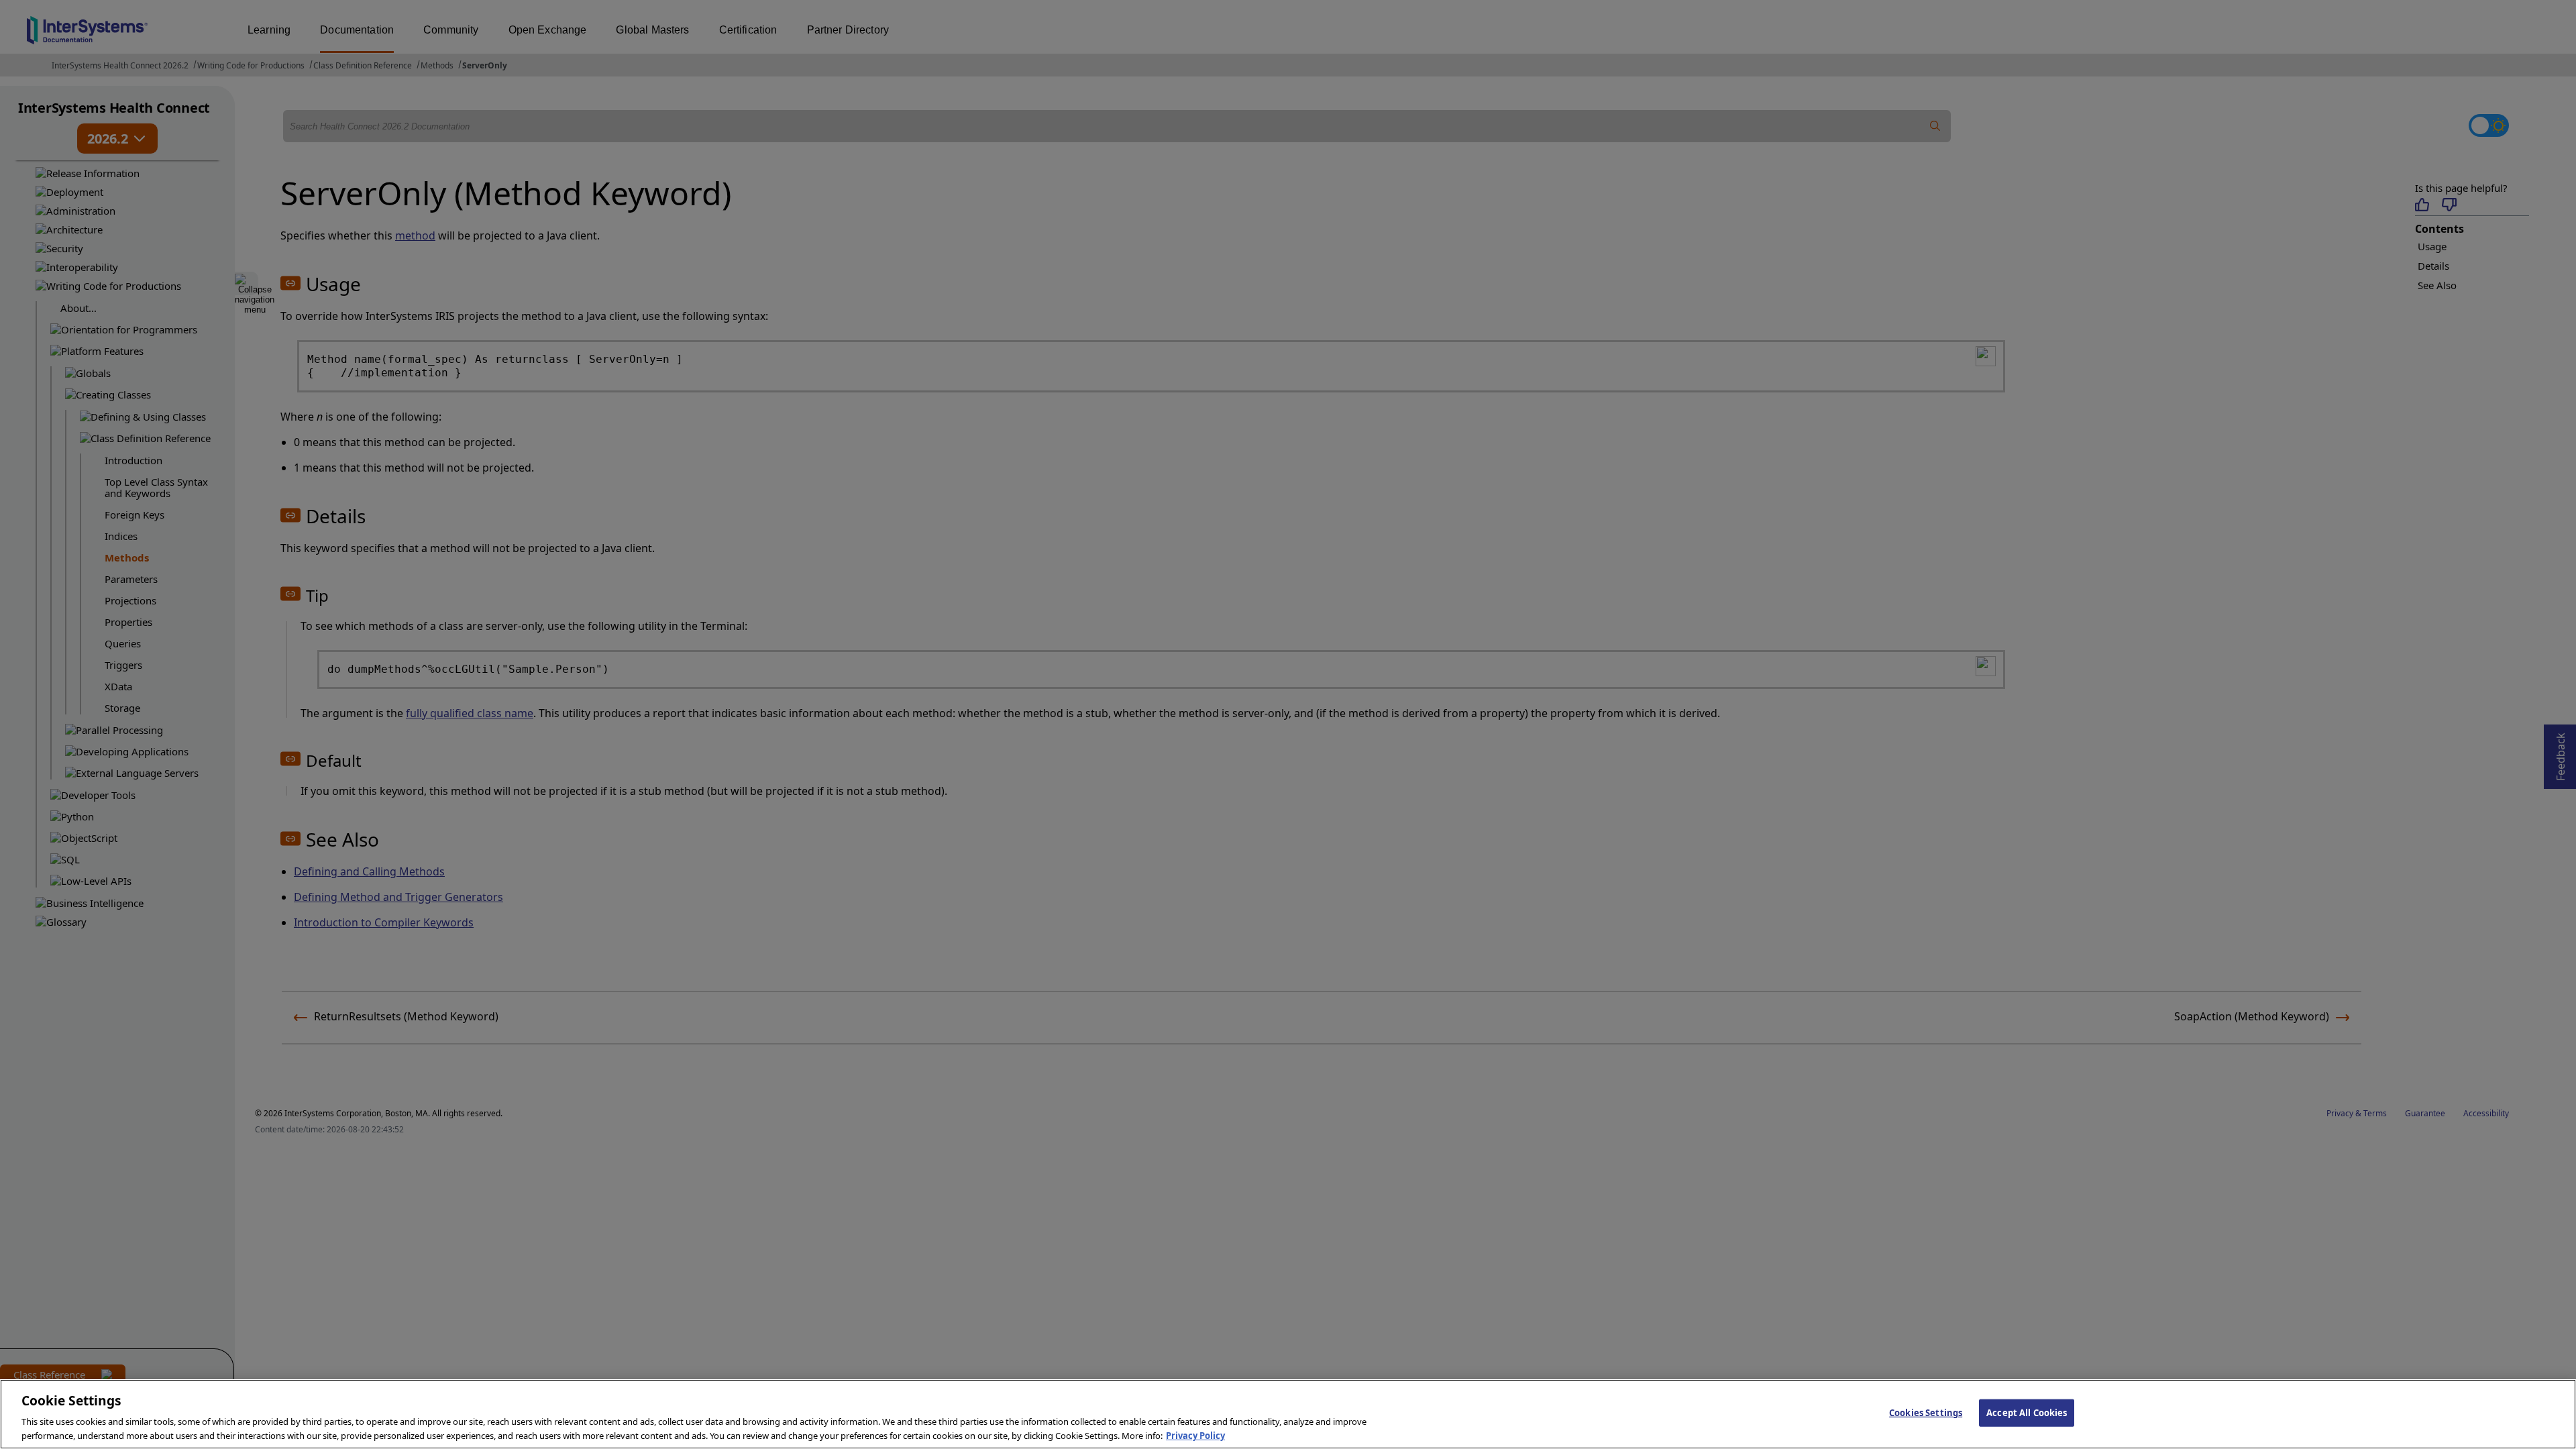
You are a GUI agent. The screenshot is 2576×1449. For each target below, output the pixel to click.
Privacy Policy (1195, 1435)
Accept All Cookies (2027, 1413)
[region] (1288, 1414)
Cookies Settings (1926, 1413)
